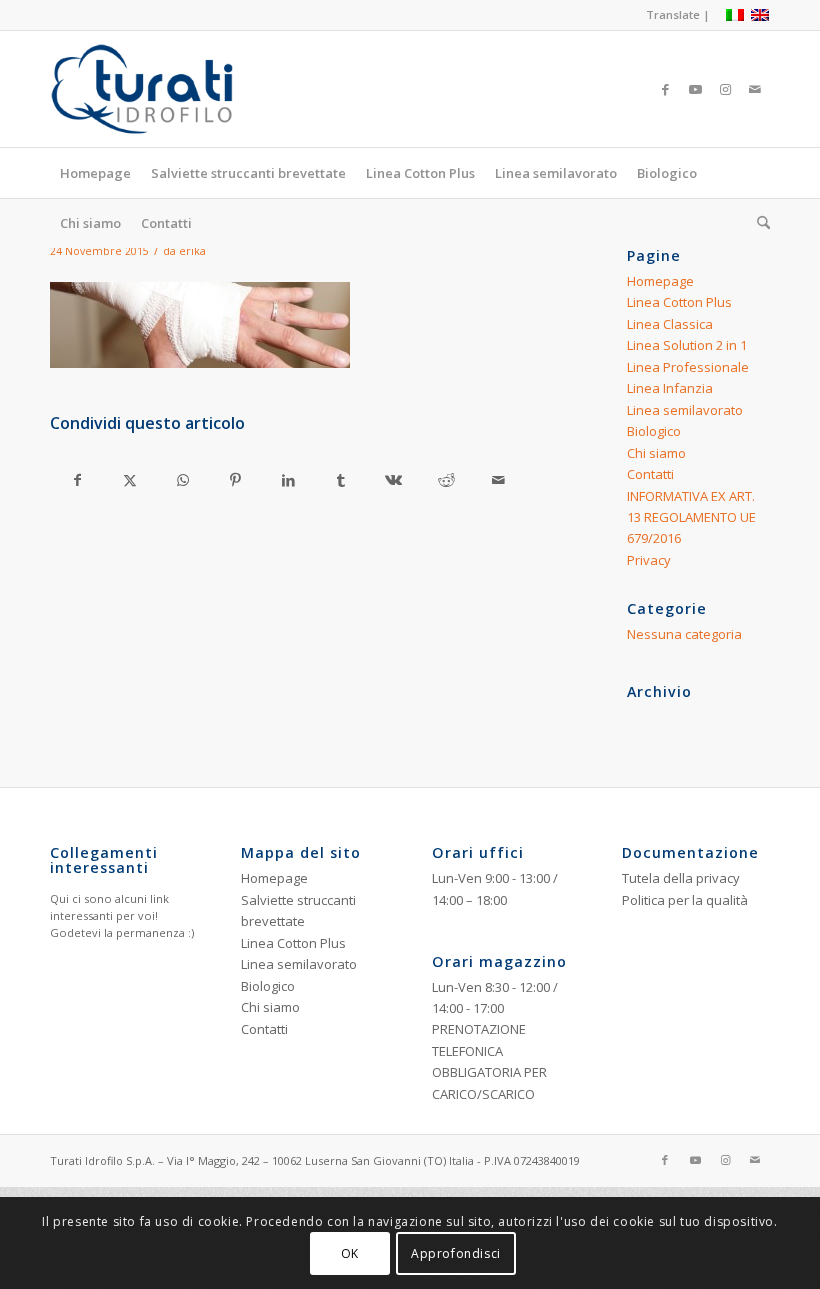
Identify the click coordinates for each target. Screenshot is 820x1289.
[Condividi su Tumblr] (341, 480)
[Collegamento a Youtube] (695, 89)
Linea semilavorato (685, 410)
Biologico (654, 431)
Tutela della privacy (681, 878)
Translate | (678, 14)
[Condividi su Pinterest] (236, 480)
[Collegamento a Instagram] (725, 89)
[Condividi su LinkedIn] (288, 480)
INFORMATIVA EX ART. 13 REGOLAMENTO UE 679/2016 (691, 517)
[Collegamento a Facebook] (665, 89)
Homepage (660, 281)
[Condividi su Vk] (394, 480)
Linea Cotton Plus (679, 302)
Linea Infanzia (670, 388)
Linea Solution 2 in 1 (687, 345)
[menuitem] (673, 15)
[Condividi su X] (131, 480)
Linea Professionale (688, 367)
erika (192, 251)
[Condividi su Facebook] (77, 480)
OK (350, 1253)
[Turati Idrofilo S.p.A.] (176, 89)
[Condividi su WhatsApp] (183, 480)
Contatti (650, 474)
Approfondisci (456, 1253)
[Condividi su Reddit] (446, 480)
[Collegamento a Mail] (755, 89)
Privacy (649, 560)
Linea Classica (670, 324)
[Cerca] (758, 223)
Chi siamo (656, 453)
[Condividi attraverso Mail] (499, 480)
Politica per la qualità (685, 900)
